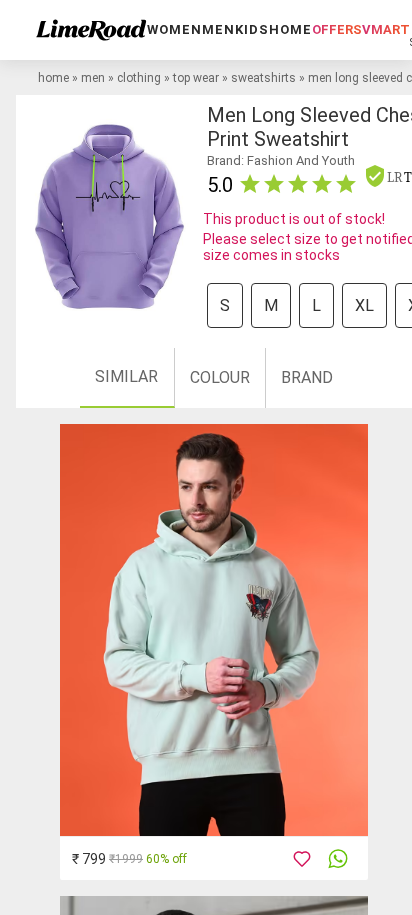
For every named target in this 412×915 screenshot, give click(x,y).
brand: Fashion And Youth (281, 160)
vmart (386, 29)
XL (364, 305)
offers (337, 29)
